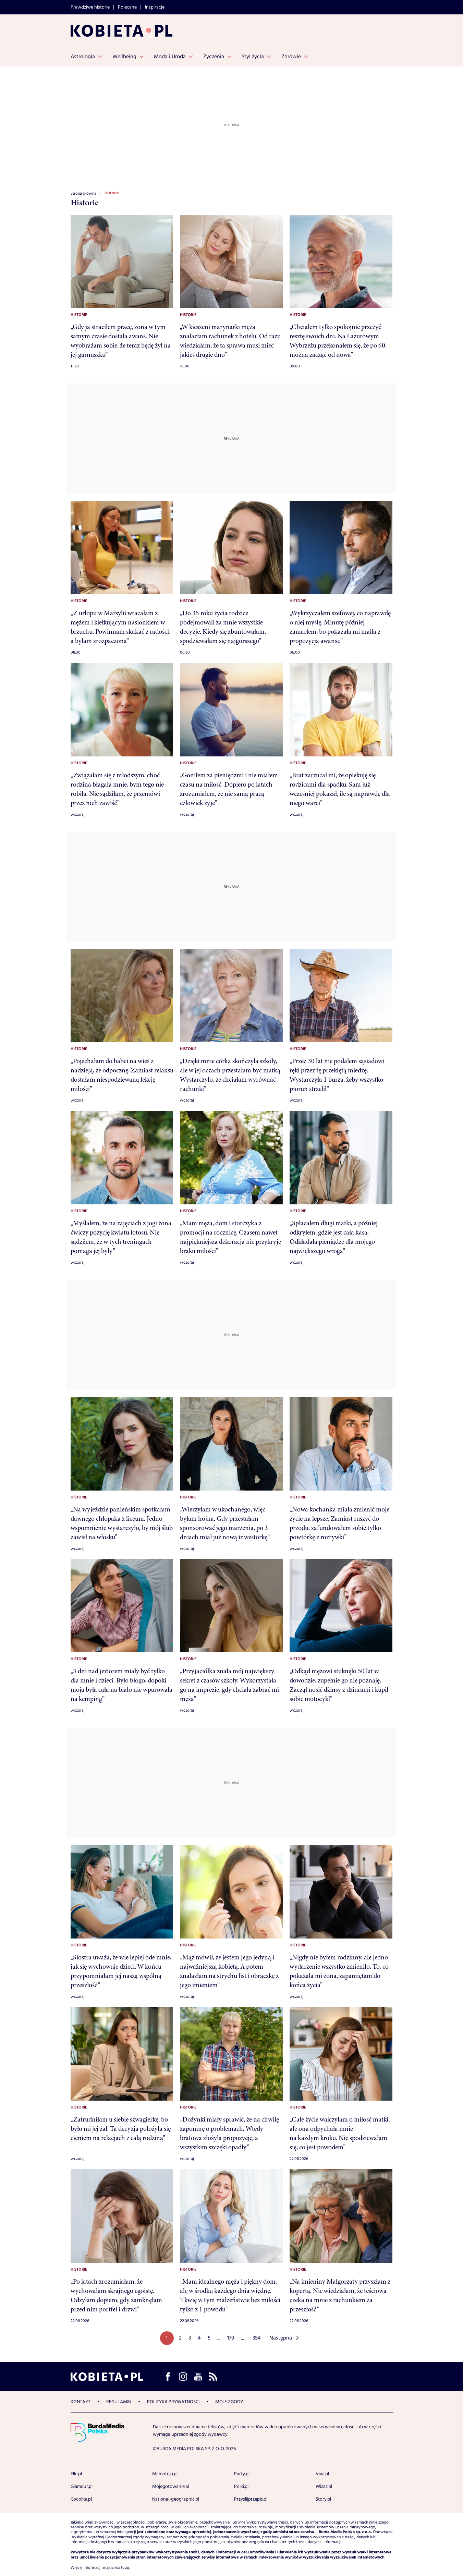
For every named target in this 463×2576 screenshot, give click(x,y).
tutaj (125, 2568)
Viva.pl (322, 2474)
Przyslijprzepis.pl (251, 2499)
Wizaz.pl (324, 2487)
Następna (281, 2338)
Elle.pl (76, 2474)
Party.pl (242, 2474)
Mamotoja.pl (165, 2474)
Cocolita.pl (81, 2499)
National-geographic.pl (176, 2499)
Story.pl (323, 2499)
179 (231, 2338)
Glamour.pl (82, 2487)
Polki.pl (241, 2487)
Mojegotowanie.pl (171, 2487)
